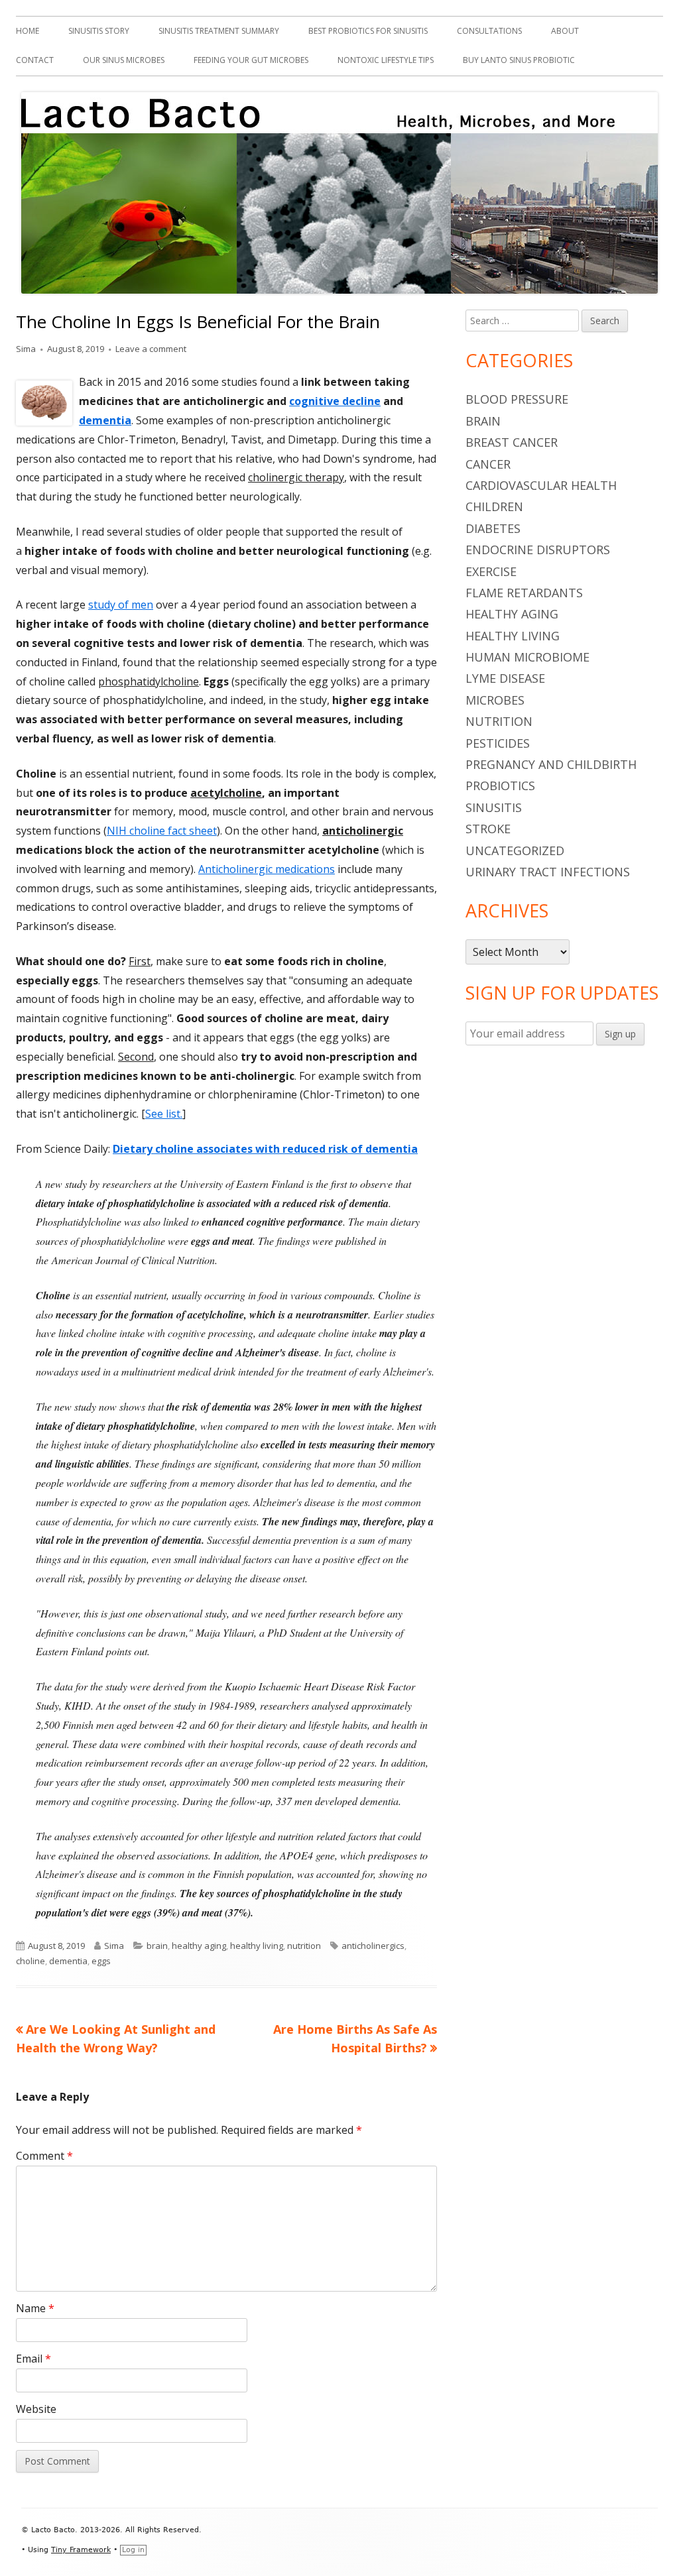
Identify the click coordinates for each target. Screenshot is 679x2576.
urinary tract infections (548, 872)
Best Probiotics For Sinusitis (368, 31)
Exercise (491, 571)
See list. (164, 1114)
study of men (121, 605)
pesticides (498, 743)
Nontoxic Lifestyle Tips (386, 60)
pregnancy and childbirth (551, 764)
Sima (26, 349)
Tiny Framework (81, 2550)
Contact (35, 60)
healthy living (257, 1946)
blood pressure (517, 399)
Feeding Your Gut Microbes (251, 60)
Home (28, 31)
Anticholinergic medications (267, 869)
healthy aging (199, 1946)
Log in (133, 2550)
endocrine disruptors (538, 550)
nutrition (304, 1946)
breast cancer (512, 442)
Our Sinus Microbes (124, 60)
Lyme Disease (505, 678)
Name (35, 2308)
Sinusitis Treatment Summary (219, 31)
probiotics (500, 786)
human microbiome (527, 657)
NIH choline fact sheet (162, 831)
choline (31, 1961)
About (565, 31)
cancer (488, 464)
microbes (495, 700)
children (494, 506)
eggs (101, 1961)
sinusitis (494, 807)
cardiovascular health (541, 485)
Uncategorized (515, 850)
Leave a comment (151, 349)
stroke (488, 829)
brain (157, 1946)
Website (36, 2409)
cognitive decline (335, 401)
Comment (44, 2156)
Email (33, 2359)
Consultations (489, 31)
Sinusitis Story (99, 31)
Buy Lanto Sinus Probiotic (519, 60)
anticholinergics (373, 1946)
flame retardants (524, 593)
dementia (105, 420)
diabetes (493, 528)
